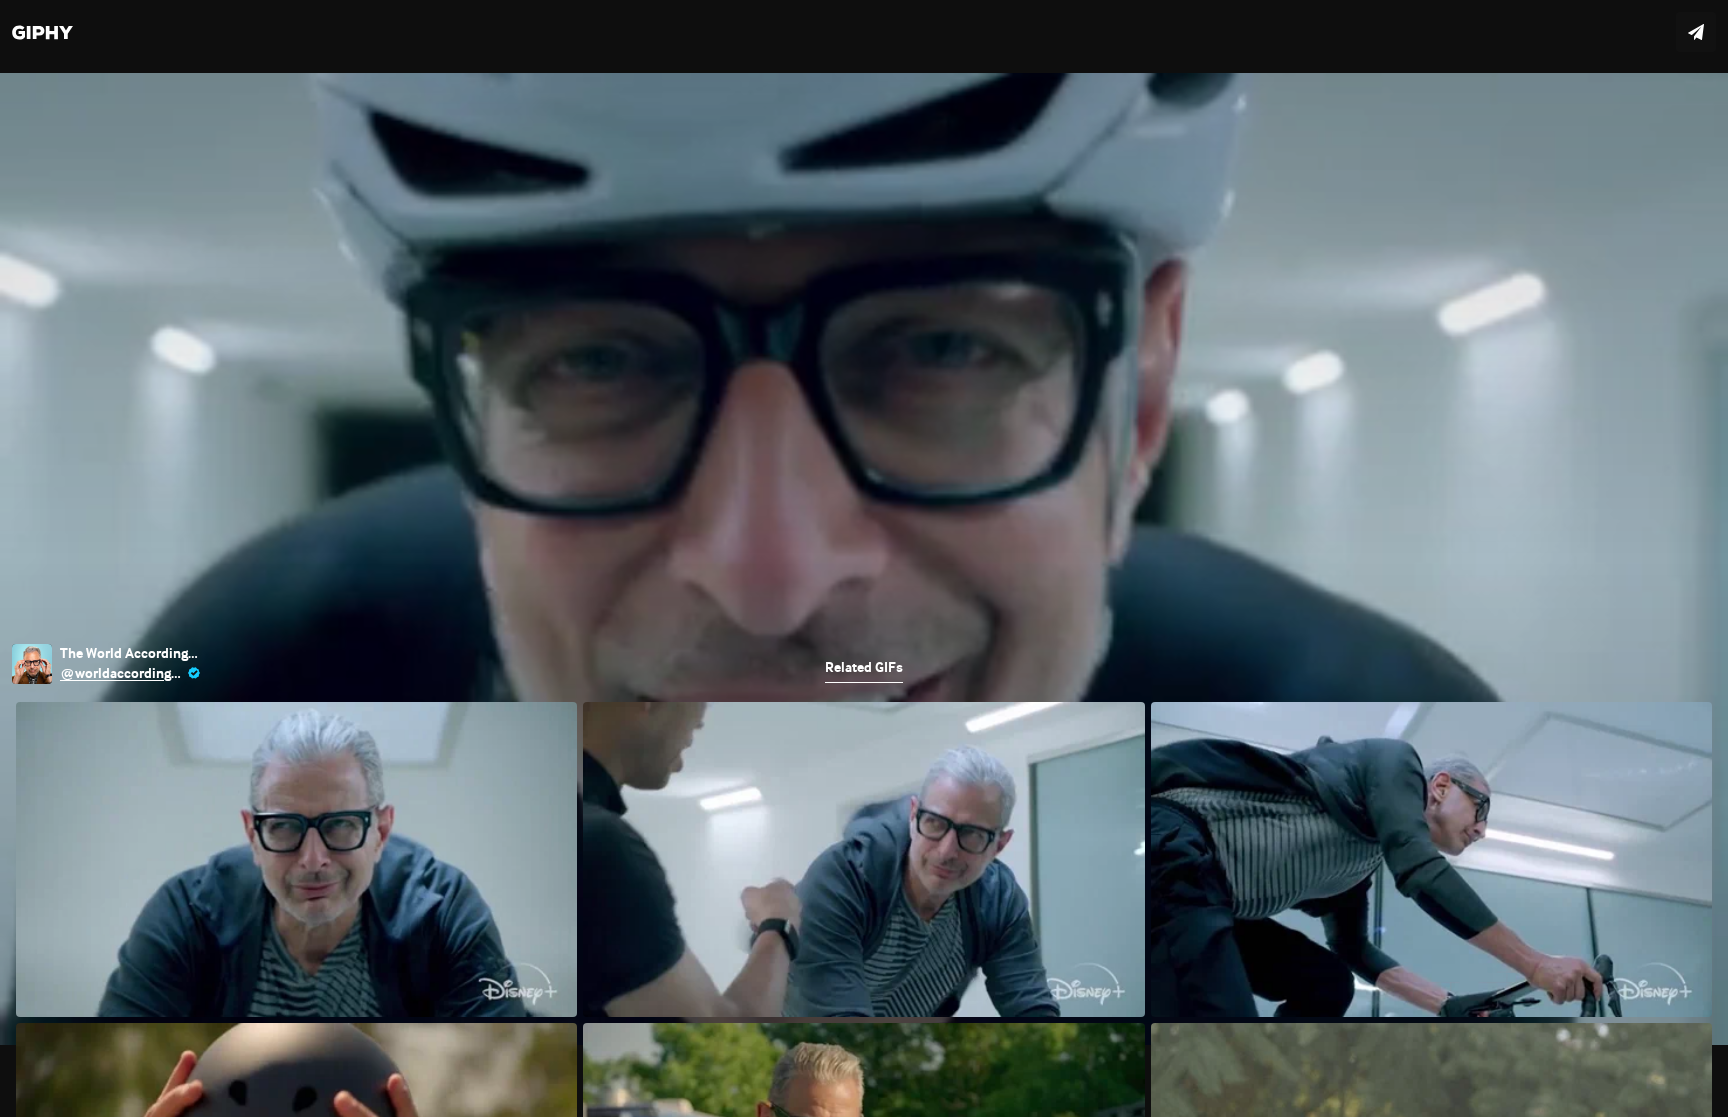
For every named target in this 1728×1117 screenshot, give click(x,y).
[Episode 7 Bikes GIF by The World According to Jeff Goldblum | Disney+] (864, 558)
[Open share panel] (1696, 32)
